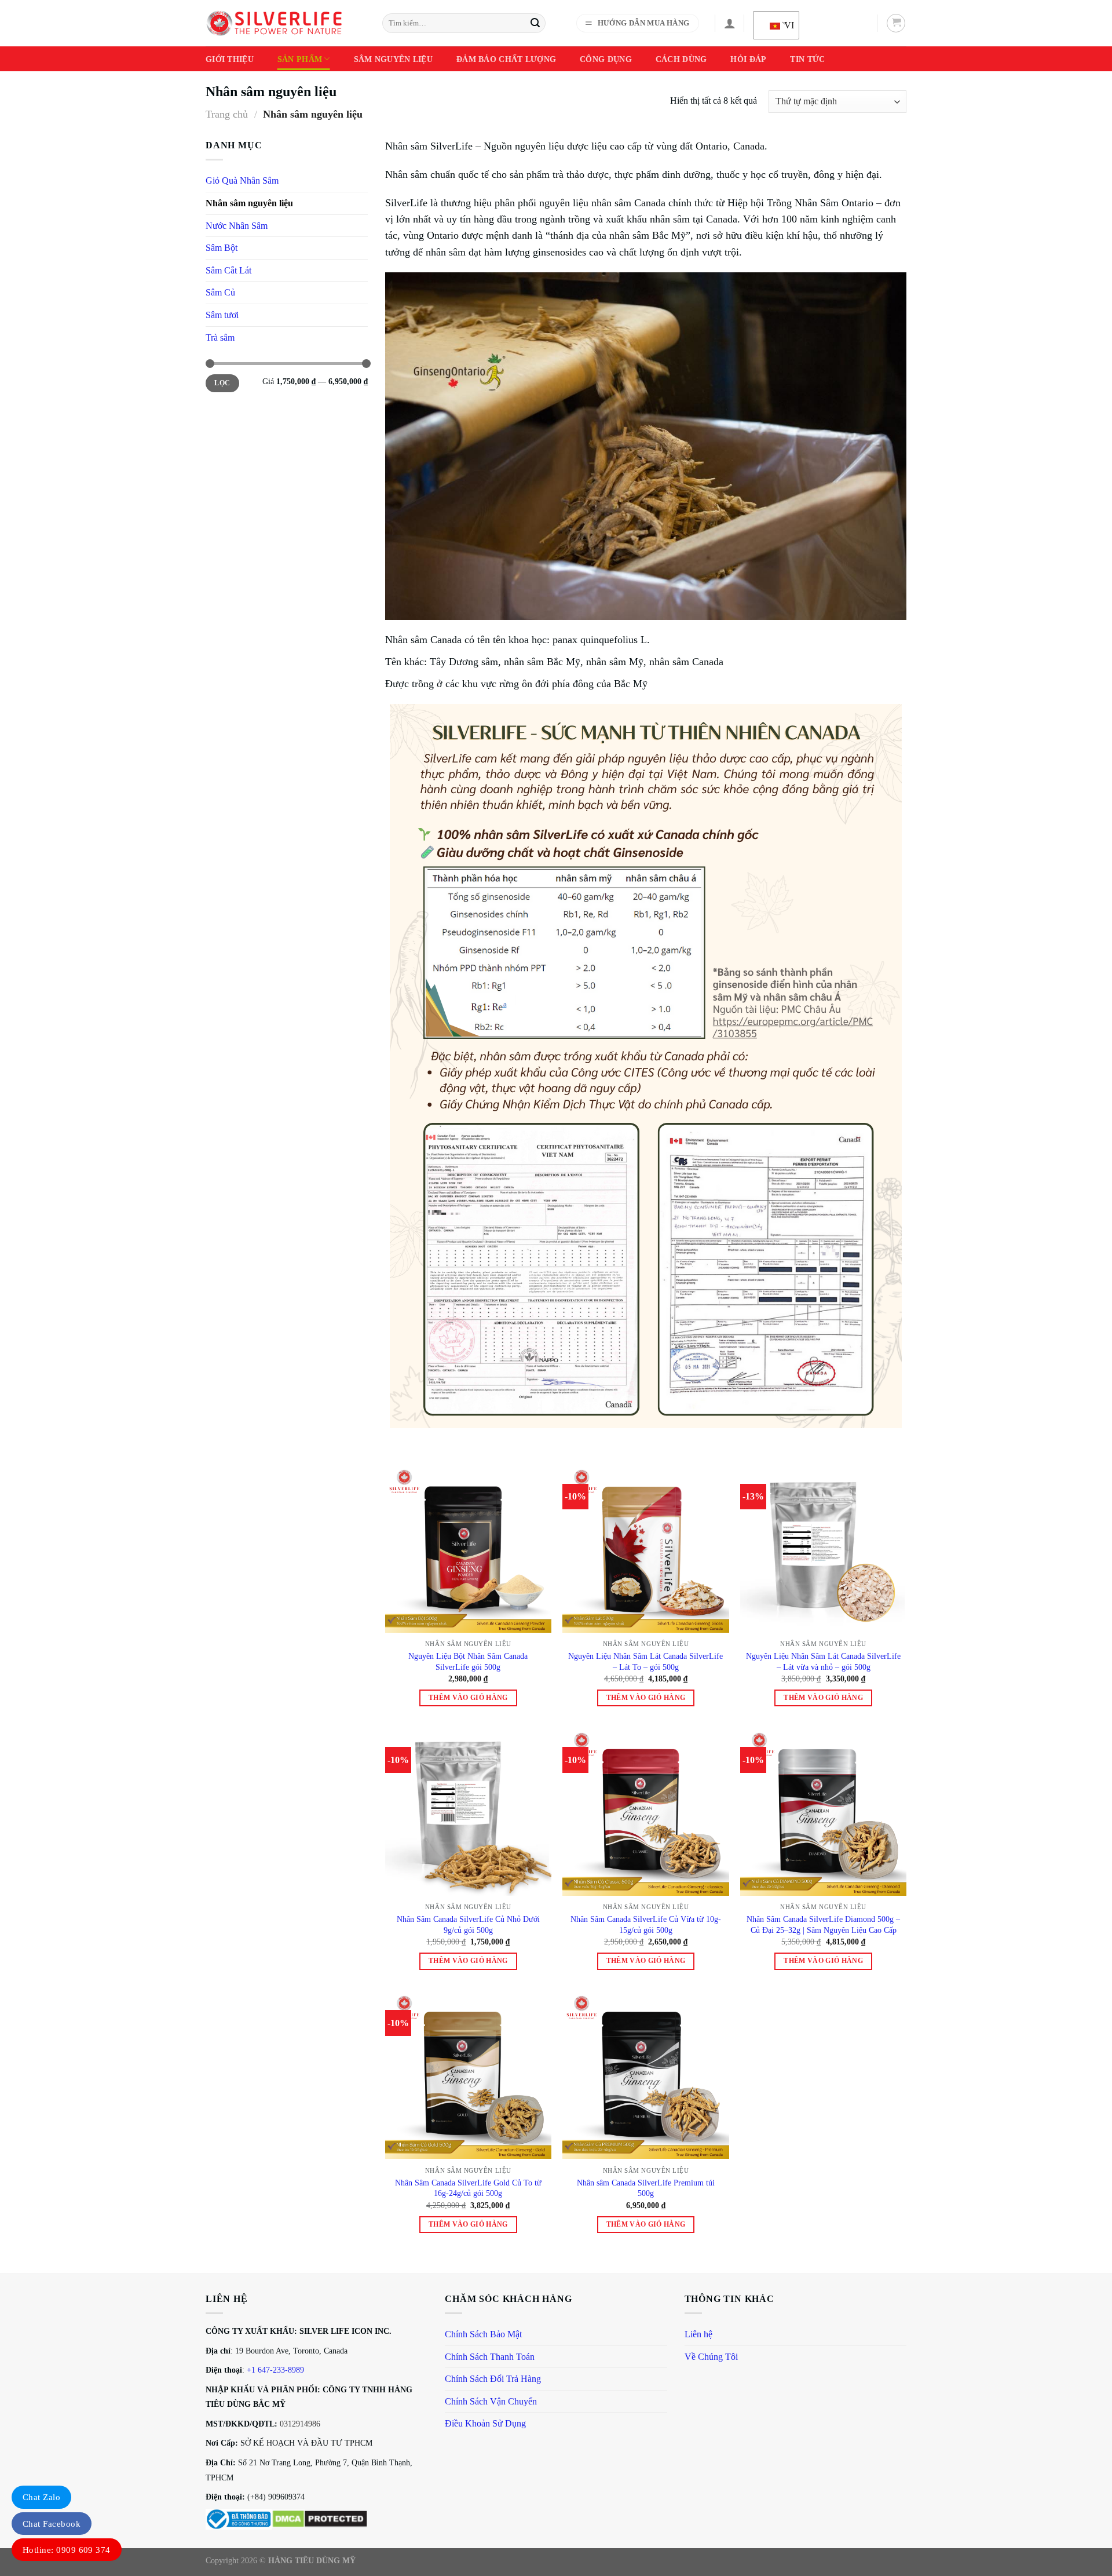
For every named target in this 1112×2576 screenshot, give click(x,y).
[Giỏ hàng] (896, 23)
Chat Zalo (41, 2497)
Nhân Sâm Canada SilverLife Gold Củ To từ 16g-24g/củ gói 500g (468, 2188)
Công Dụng (606, 59)
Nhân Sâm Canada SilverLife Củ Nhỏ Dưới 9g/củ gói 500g (468, 1924)
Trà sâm (220, 337)
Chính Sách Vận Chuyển (491, 2401)
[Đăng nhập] (730, 23)
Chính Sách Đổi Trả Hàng (493, 2379)
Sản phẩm (300, 59)
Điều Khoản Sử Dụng (485, 2423)
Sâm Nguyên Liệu (393, 59)
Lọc (222, 383)
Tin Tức (807, 59)
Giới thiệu (230, 59)
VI (784, 25)
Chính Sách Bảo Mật (483, 2334)
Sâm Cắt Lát (228, 270)
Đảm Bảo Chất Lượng (506, 59)
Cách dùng (681, 59)
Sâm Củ (220, 292)
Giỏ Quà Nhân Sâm (242, 180)
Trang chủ (227, 114)
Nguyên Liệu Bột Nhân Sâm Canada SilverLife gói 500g (468, 1661)
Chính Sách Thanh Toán (490, 2357)
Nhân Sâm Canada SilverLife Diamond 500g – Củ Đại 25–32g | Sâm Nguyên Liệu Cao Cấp (823, 1924)
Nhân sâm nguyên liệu (249, 203)
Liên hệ (698, 2334)
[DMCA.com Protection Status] (320, 2518)
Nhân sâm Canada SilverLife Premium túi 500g (646, 2188)
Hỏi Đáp (748, 59)
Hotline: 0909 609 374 (67, 2550)
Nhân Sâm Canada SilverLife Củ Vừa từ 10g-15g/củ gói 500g (646, 1924)
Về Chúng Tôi (711, 2357)
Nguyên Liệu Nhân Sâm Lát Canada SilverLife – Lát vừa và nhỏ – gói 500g (823, 1661)
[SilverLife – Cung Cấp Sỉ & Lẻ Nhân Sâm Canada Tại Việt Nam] (274, 23)
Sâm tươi (222, 315)
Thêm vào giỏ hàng (468, 1698)
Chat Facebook (52, 2524)
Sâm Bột (222, 248)
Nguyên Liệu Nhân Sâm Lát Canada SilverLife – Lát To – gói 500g (645, 1661)
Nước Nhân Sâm (237, 226)
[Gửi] (535, 23)
